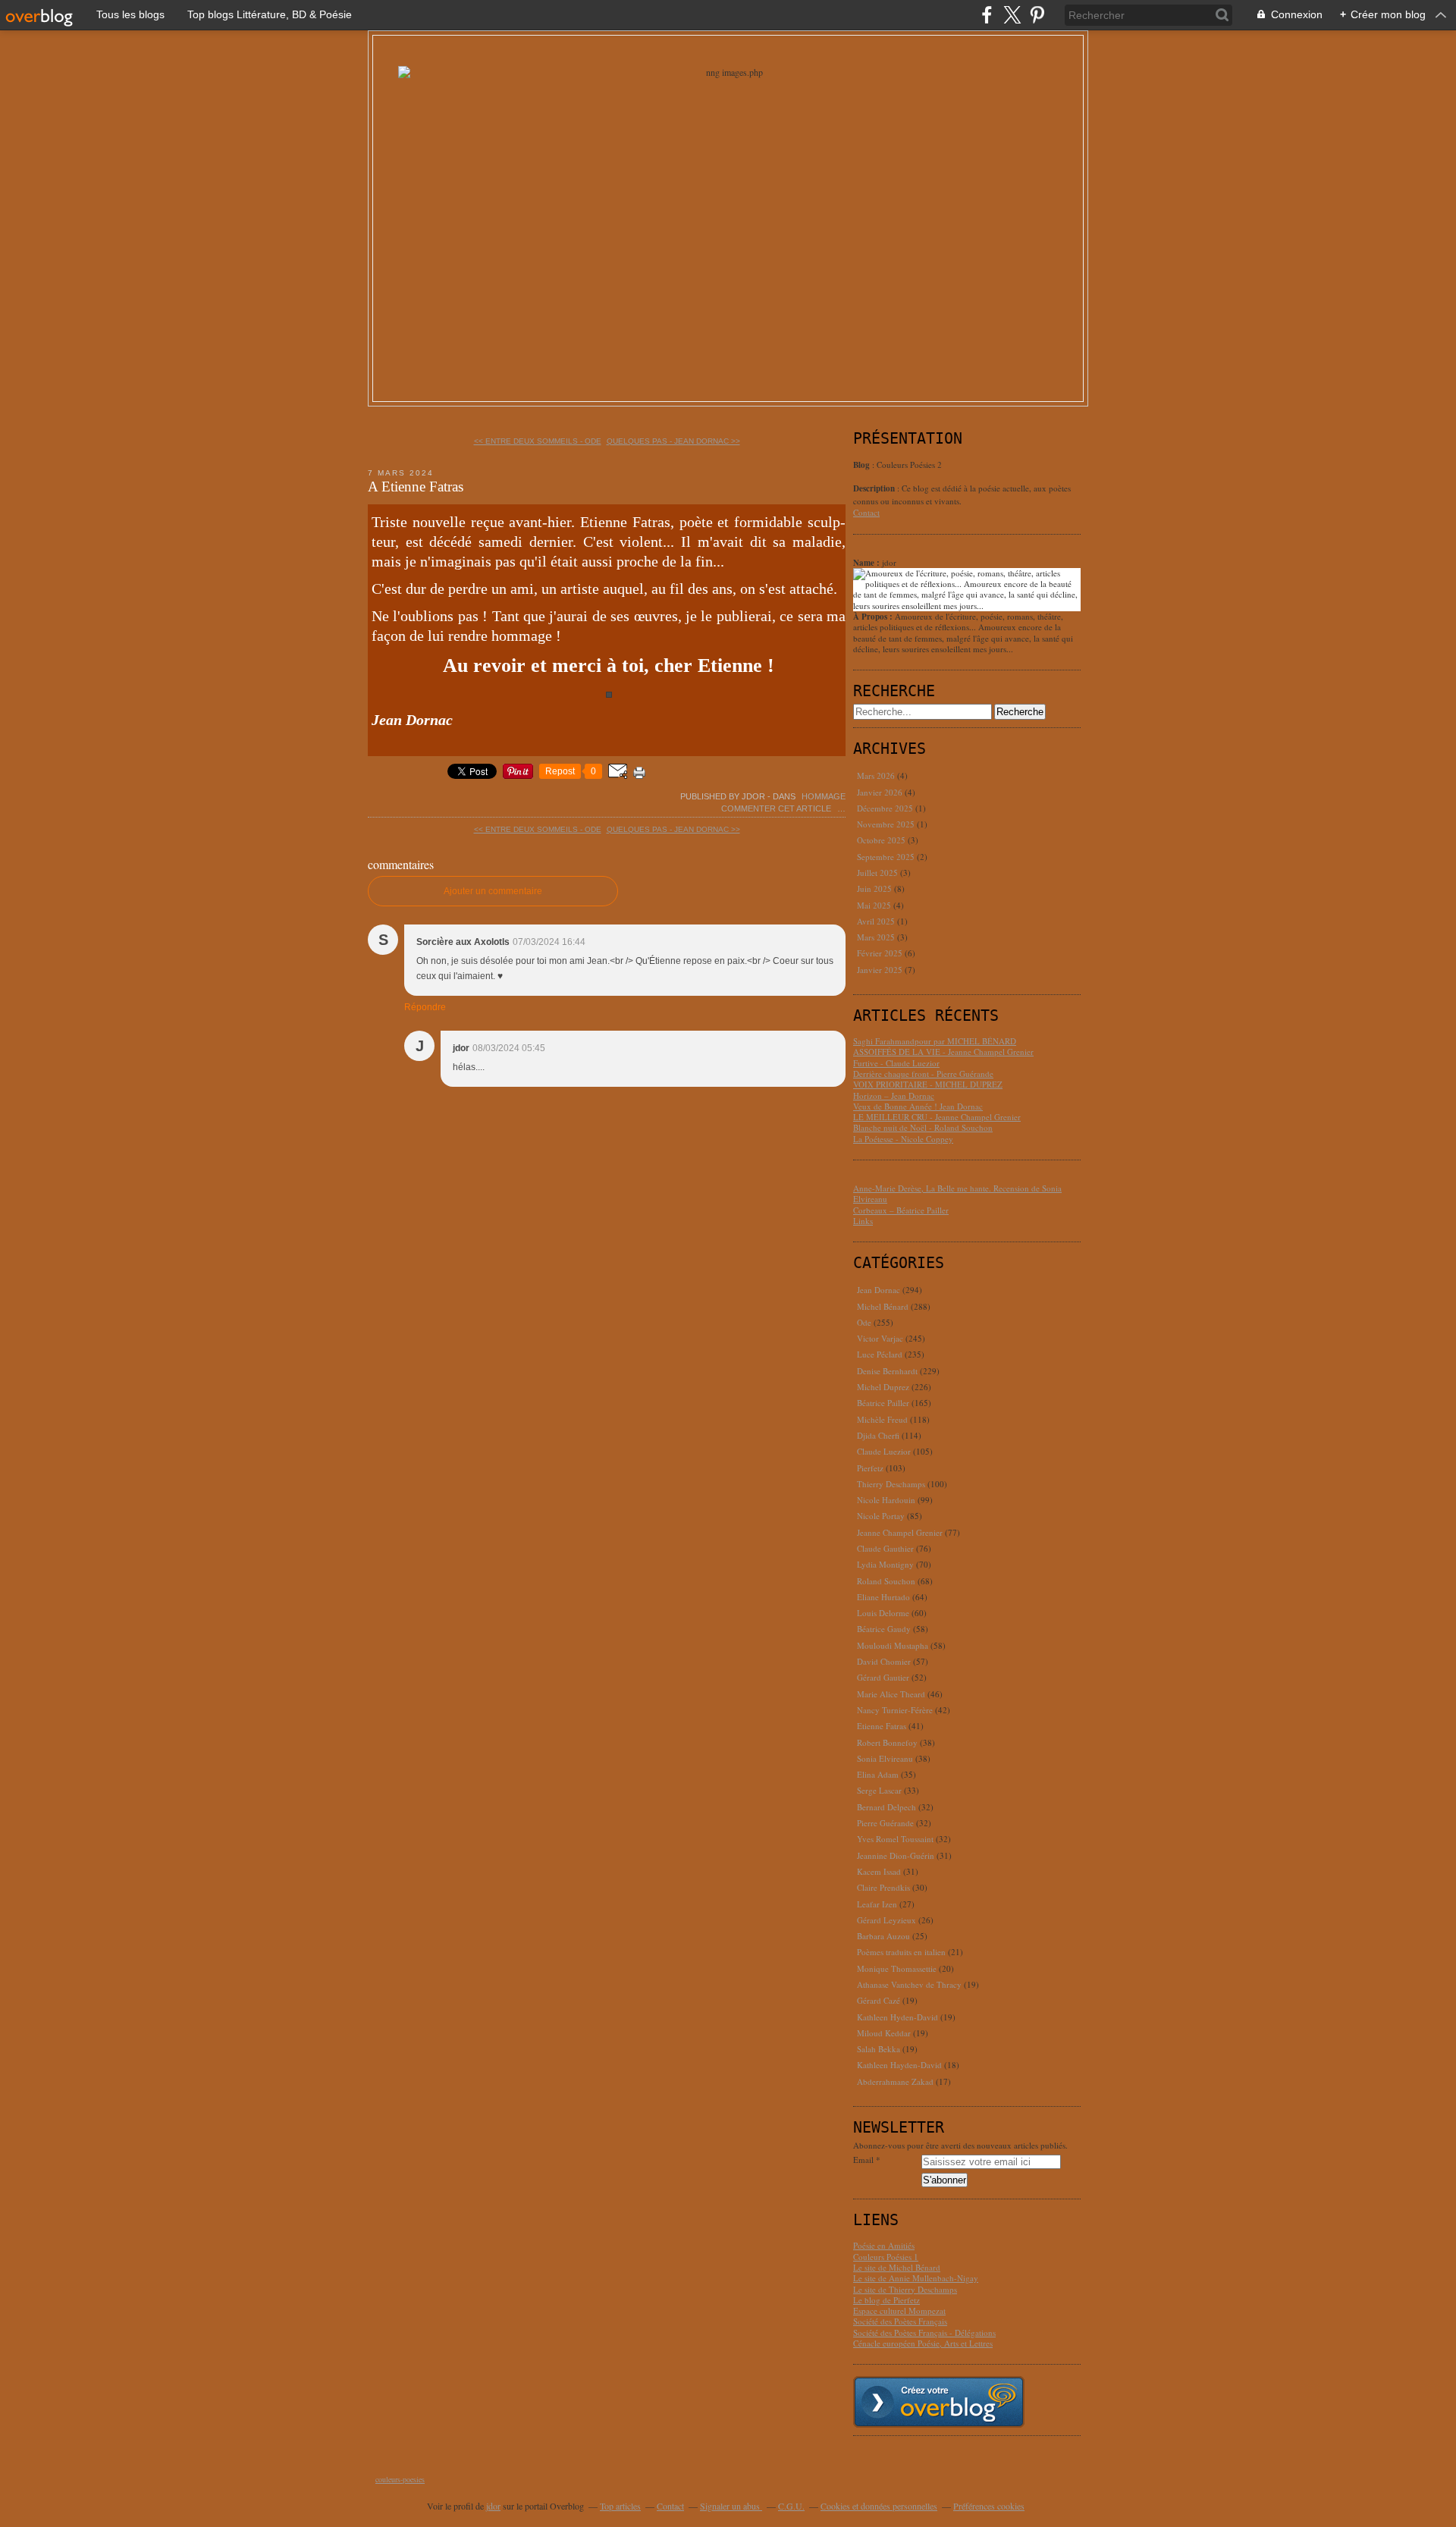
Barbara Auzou (883, 1936)
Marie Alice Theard (891, 1694)
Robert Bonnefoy (887, 1742)
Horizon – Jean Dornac (894, 1096)
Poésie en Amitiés (884, 2245)
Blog (861, 465)
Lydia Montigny (885, 1564)
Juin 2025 (875, 888)
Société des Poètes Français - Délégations (924, 2332)
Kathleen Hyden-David (897, 2017)
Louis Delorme (883, 1613)
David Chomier (884, 1661)
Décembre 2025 (886, 808)
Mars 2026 (877, 775)
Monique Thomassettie (897, 1968)
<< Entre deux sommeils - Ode (538, 441)
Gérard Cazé (879, 2000)
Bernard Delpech (886, 1807)
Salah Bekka (879, 2049)
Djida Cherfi (878, 1435)
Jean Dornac (879, 1290)
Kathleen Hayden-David (899, 2065)
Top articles (620, 2506)
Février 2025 (881, 953)
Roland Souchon (886, 1581)
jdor (493, 2506)
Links (863, 1221)
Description (875, 488)
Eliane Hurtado (883, 1597)
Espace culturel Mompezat (899, 2310)
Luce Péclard (880, 1354)
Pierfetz (870, 1468)
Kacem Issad (879, 1871)
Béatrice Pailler (883, 1403)
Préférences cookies (989, 2506)
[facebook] (987, 15)
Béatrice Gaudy (884, 1629)
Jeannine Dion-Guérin (896, 1855)
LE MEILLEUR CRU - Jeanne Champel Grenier (937, 1117)
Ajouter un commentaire (493, 891)
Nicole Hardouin (886, 1500)
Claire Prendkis (883, 1887)
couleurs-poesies (400, 2479)
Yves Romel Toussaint (895, 1839)
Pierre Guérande (885, 1823)
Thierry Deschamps (891, 1484)
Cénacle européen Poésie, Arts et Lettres (923, 2343)
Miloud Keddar (884, 2033)
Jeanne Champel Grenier (900, 1532)
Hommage (824, 796)
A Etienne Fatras (416, 487)
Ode (864, 1322)
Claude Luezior (884, 1451)
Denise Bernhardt (887, 1371)
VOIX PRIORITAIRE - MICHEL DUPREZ (928, 1084)
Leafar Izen (877, 1904)
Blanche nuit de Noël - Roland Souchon (923, 1127)
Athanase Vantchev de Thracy (909, 1984)
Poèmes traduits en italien (901, 1952)
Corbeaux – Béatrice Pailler (901, 1210)
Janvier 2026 (881, 792)
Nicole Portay (881, 1516)
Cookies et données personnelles (879, 2506)
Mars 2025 (877, 937)
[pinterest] (1037, 15)
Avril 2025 (877, 921)
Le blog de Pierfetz (886, 2300)
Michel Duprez (883, 1387)
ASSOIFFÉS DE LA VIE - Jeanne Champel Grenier (943, 1052)
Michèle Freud (882, 1419)
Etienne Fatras (882, 1726)
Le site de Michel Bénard (897, 2267)
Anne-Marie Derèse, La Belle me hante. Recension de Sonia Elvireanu (957, 1193)
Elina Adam (878, 1774)
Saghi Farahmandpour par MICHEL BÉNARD (935, 1041)
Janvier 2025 (881, 970)
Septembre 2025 (887, 857)
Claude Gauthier (885, 1548)
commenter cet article (777, 808)
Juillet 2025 (879, 873)
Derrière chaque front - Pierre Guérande (923, 1074)
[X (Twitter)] (1012, 15)
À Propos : (874, 617)
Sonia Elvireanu (885, 1758)
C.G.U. (791, 2506)
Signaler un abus (731, 2506)
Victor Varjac (880, 1338)
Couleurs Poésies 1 (886, 2257)
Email (863, 2160)
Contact (866, 512)
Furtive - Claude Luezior (896, 1063)
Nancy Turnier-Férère (895, 1710)
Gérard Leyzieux (886, 1920)
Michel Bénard (883, 1306)
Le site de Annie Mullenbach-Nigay (916, 2278)
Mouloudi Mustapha (893, 1645)
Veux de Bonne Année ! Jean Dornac (918, 1106)
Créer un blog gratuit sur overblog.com (939, 2402)
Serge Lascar (879, 1790)
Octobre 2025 (882, 840)
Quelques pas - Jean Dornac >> (673, 441)
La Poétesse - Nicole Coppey (903, 1139)
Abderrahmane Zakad (895, 2081)
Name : (868, 563)
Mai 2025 (875, 905)
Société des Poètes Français (900, 2321)
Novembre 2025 (887, 824)
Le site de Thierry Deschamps (905, 2289)
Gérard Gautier (883, 1677)
